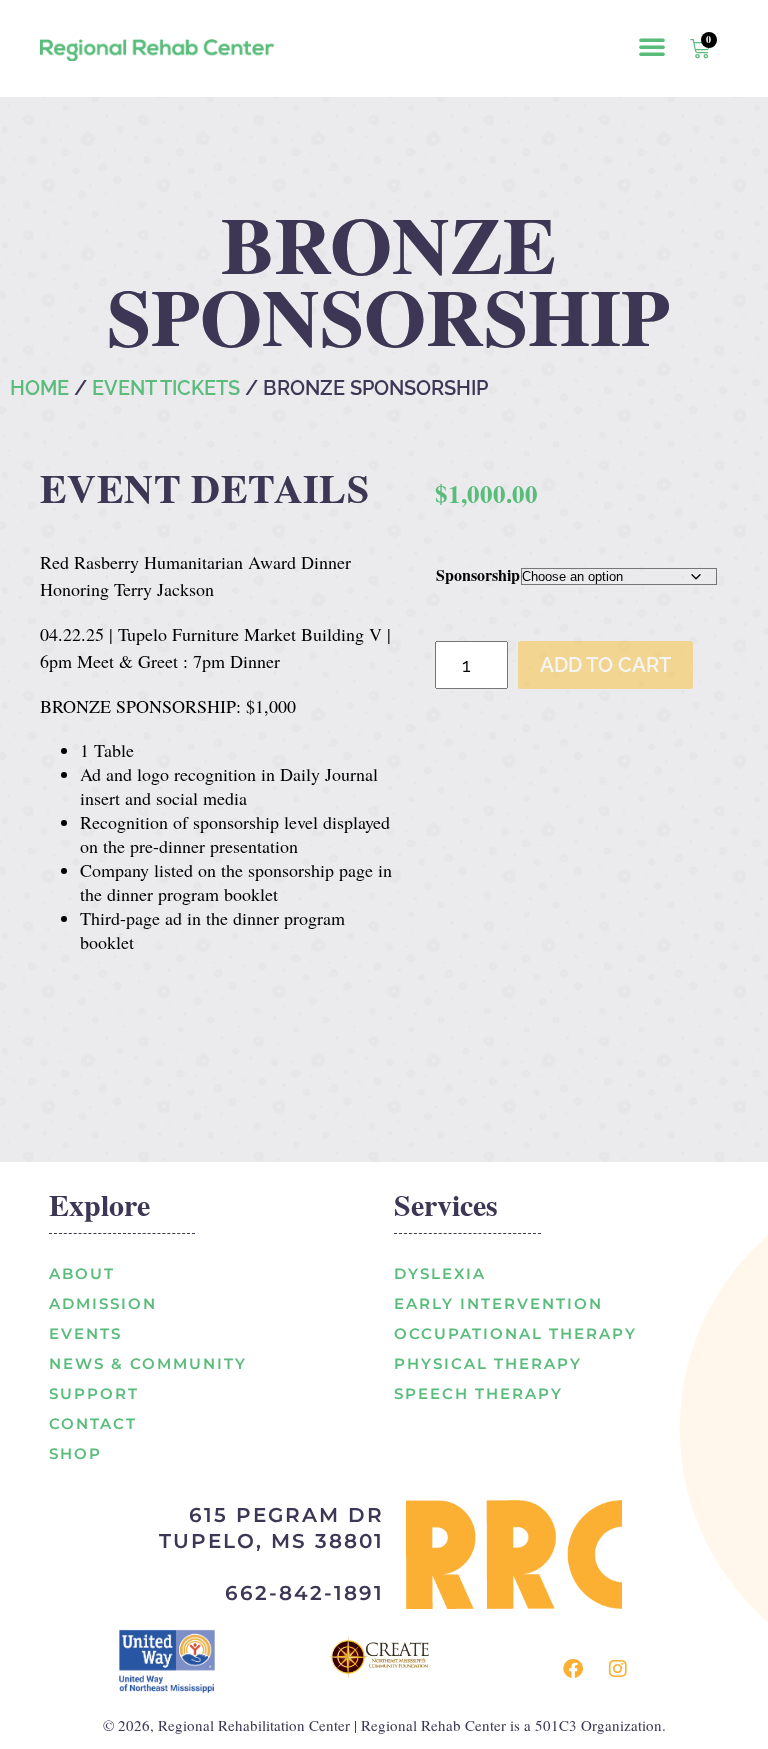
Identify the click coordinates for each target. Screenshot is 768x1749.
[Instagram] (618, 1669)
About (82, 1273)
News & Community (148, 1363)
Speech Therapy (478, 1393)
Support (94, 1393)
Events (85, 1333)
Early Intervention (498, 1303)
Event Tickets (166, 388)
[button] (652, 46)
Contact (93, 1423)
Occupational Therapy (515, 1333)
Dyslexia (440, 1273)
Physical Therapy (488, 1363)
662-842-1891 (304, 1593)
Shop (75, 1453)
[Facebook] (573, 1669)
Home (39, 388)
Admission (103, 1303)
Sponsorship (478, 574)
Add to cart (605, 665)
